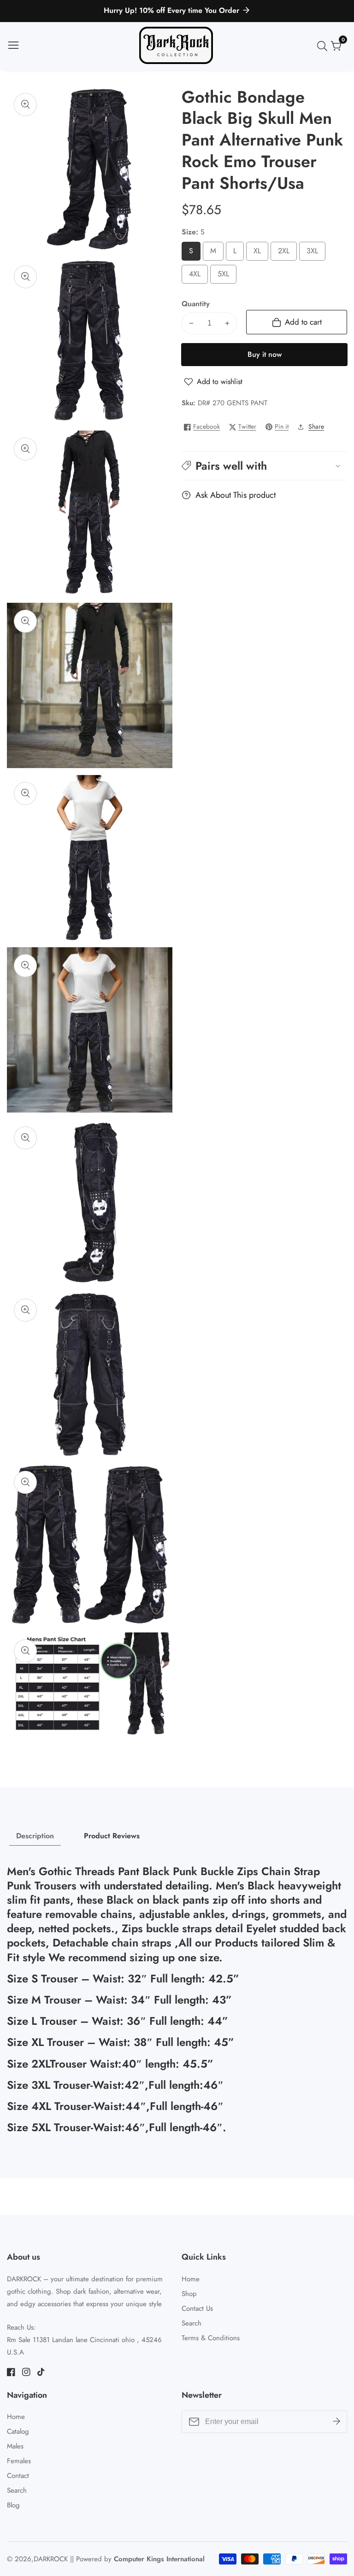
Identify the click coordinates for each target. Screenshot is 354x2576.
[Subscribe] (336, 2422)
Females (19, 2461)
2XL (286, 253)
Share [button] (316, 426)
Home (191, 2279)
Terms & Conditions (211, 2338)
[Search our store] (324, 46)
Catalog (18, 2431)
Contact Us (197, 2308)
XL (259, 253)
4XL (198, 276)
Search (192, 2323)
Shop (189, 2294)
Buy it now (265, 354)
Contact (18, 2476)
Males (15, 2446)
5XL (226, 276)
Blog (13, 2505)
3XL (315, 253)
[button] (264, 466)
